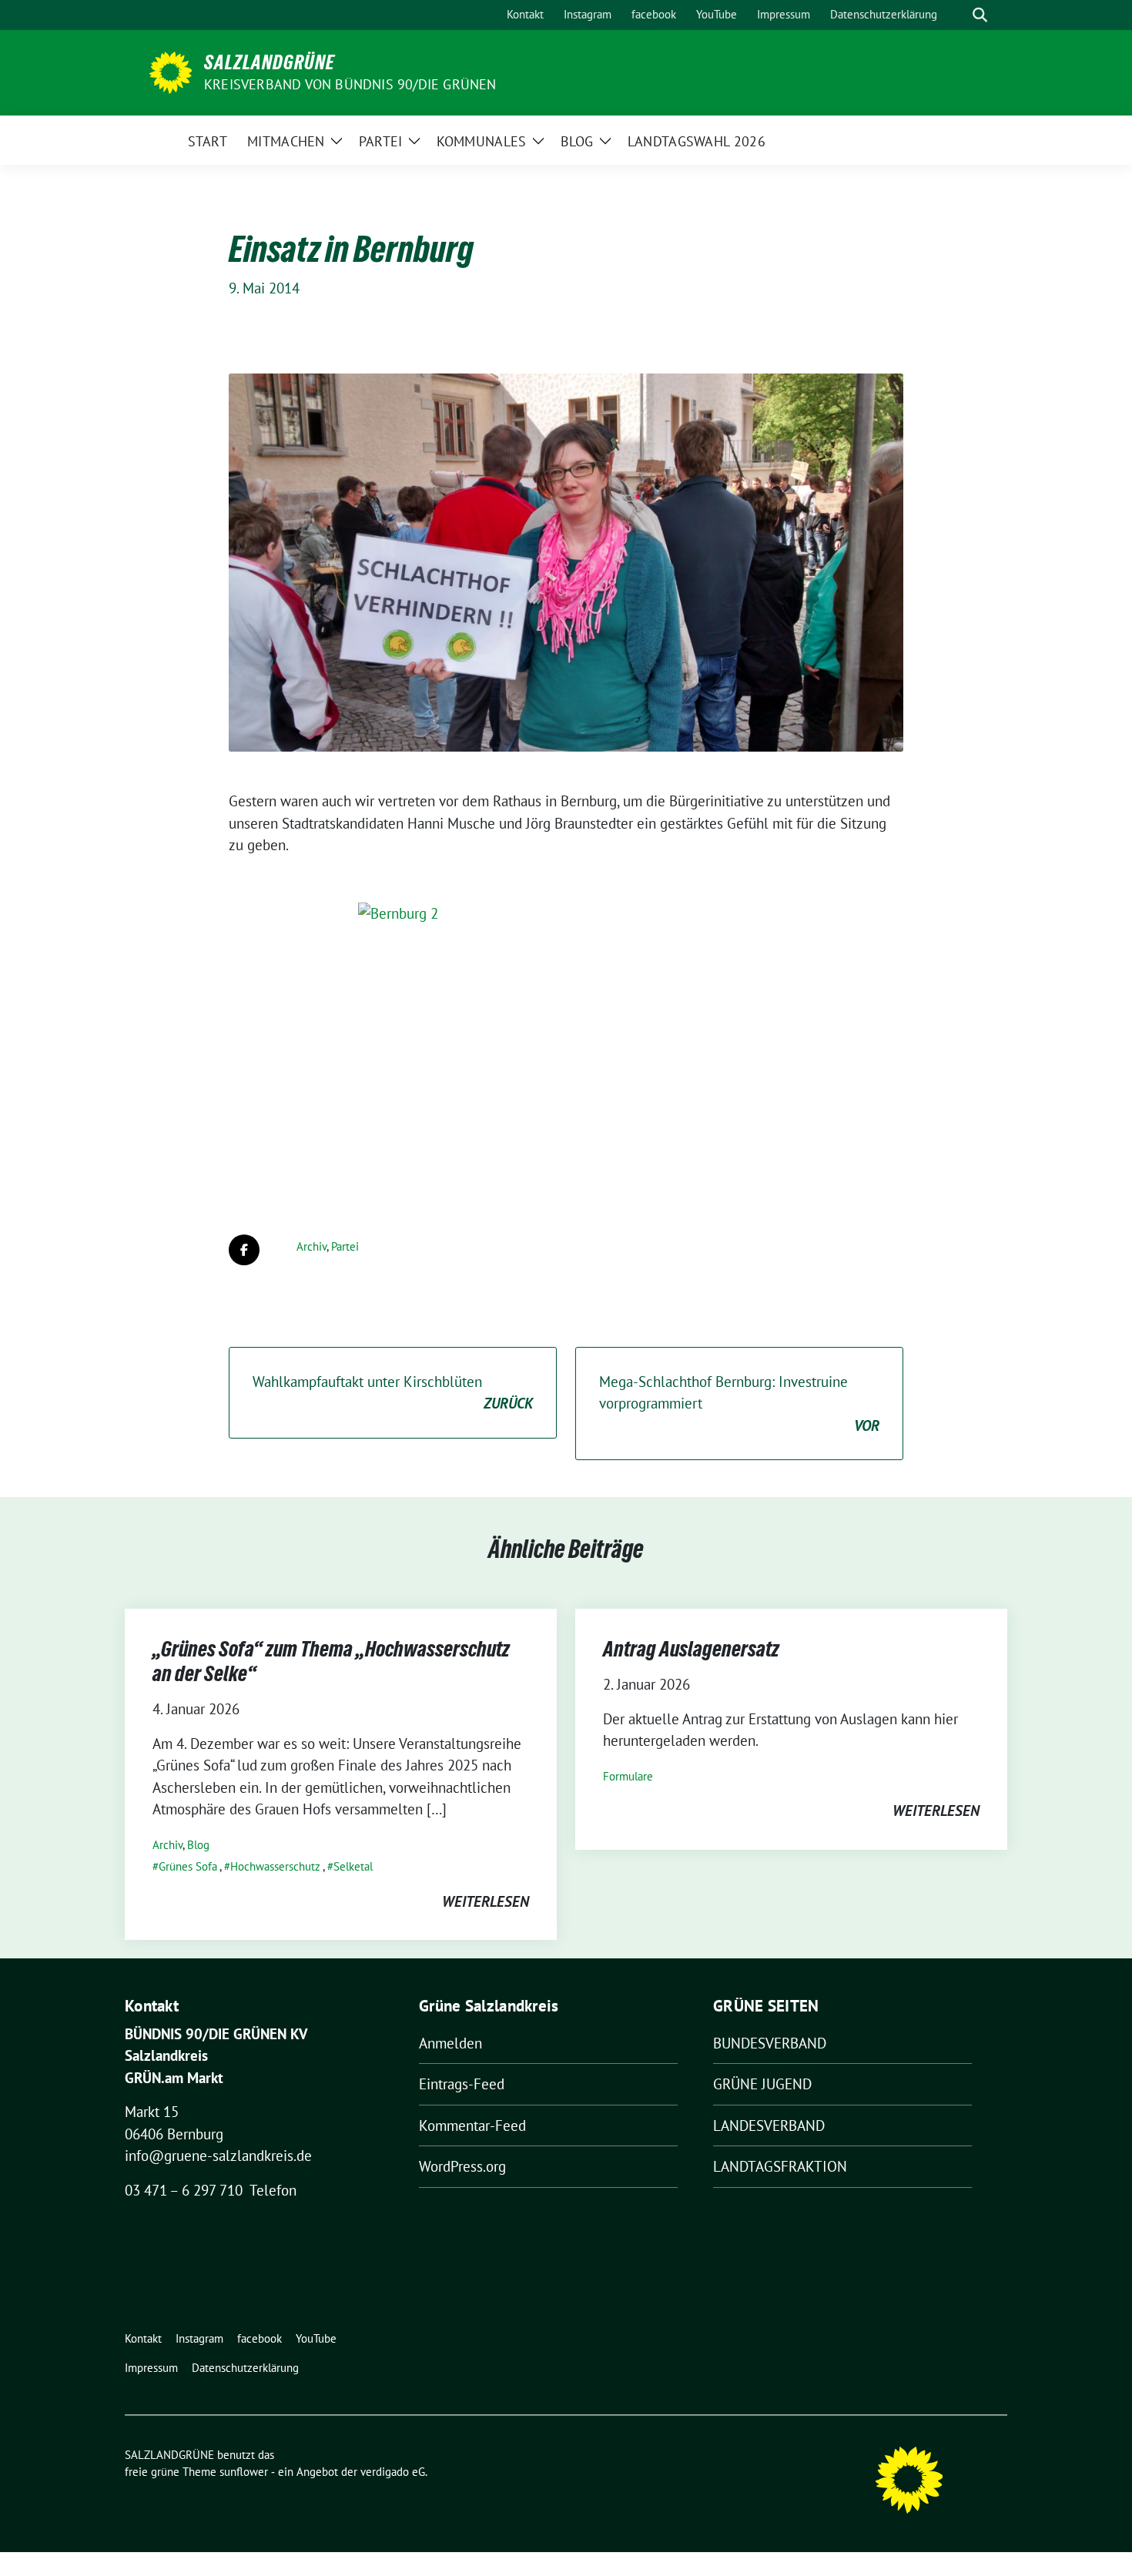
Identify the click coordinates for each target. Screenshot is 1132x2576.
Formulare (628, 1776)
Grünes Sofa (188, 1866)
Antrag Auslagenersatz (691, 1649)
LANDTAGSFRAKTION (780, 2166)
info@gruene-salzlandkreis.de (218, 2156)
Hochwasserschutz (275, 1866)
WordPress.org (462, 2166)
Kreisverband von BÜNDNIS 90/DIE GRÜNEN (350, 84)
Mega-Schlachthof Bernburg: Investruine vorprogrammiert (739, 1404)
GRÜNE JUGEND (762, 2084)
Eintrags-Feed (462, 2084)
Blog (198, 1845)
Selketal (353, 1866)
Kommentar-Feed (472, 2125)
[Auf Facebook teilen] (244, 1250)
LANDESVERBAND (769, 2125)
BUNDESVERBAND (770, 2043)
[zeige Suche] (980, 15)
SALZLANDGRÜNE (270, 62)
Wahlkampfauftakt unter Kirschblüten (393, 1393)
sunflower (244, 2472)
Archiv (311, 1246)
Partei (345, 1246)
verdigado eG (393, 2472)
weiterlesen (486, 1901)
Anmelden (450, 2043)
